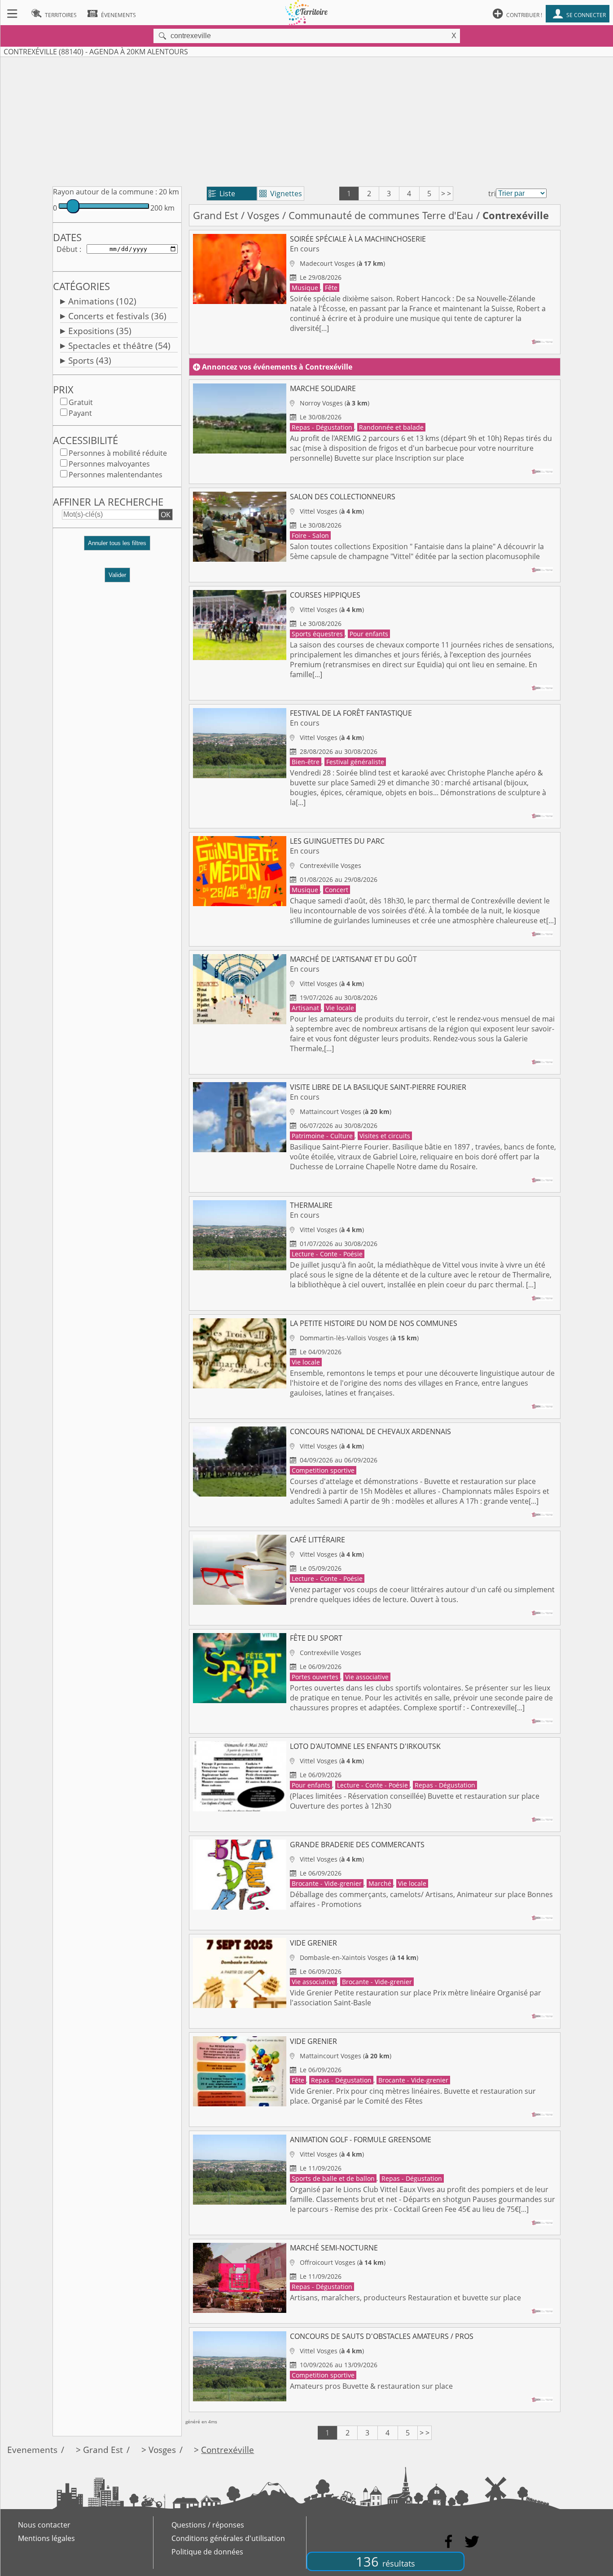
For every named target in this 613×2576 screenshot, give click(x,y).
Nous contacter (44, 2525)
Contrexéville (228, 2450)
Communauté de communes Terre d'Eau (381, 215)
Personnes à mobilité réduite (118, 453)
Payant (80, 413)
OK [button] (166, 515)
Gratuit (81, 402)
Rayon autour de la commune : (105, 192)
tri (492, 194)
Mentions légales (46, 2538)
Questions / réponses (208, 2525)
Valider (117, 575)
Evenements (32, 2450)
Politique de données (207, 2552)
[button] (117, 547)
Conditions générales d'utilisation (228, 2538)
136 (385, 2561)
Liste (222, 194)
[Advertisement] (306, 120)
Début (67, 249)
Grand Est (216, 215)
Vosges (263, 215)
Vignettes (281, 194)
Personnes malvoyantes (109, 464)
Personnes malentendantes (116, 475)
